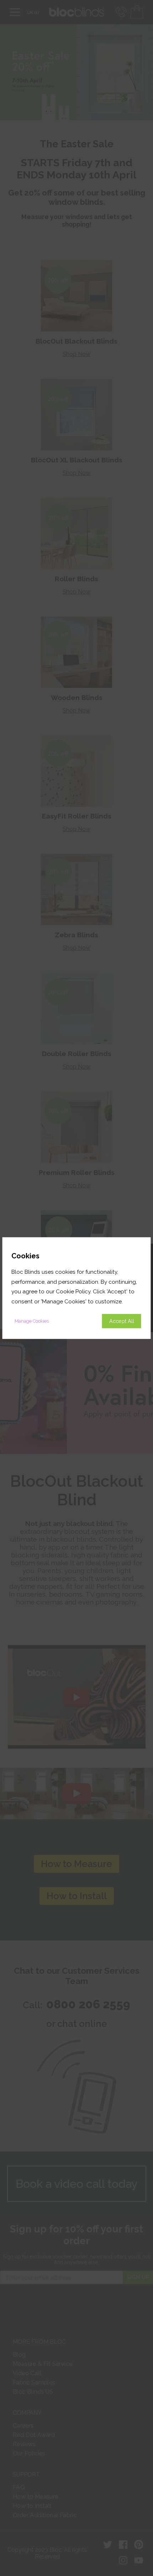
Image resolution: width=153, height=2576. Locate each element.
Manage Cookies (32, 1321)
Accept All (122, 1321)
